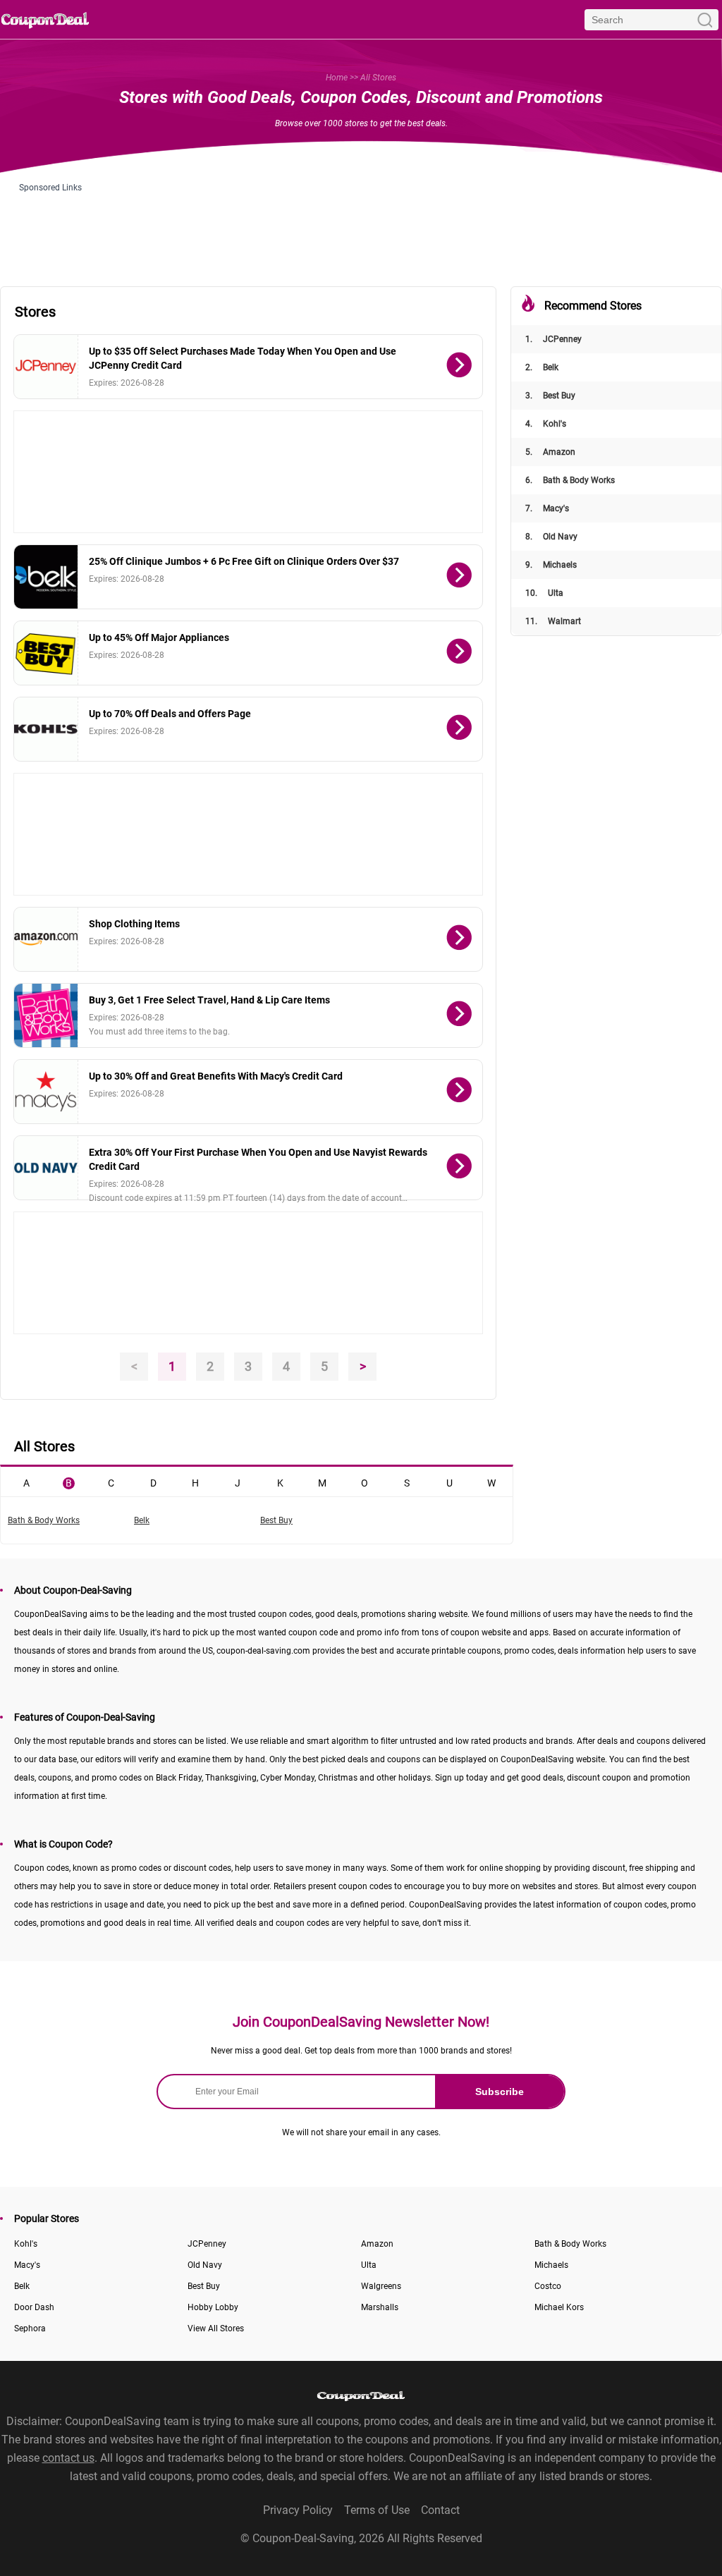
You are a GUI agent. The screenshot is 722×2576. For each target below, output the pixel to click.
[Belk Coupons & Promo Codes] (46, 577)
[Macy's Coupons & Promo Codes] (46, 1092)
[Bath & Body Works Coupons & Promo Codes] (46, 1015)
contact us (68, 2458)
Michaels (551, 565)
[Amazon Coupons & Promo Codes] (46, 939)
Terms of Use (377, 2510)
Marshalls (380, 2307)
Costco (548, 2286)
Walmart (553, 621)
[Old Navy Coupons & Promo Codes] (46, 1168)
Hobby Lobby (213, 2307)
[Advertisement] (361, 224)
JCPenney (553, 339)
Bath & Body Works (570, 480)
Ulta (544, 593)
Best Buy (550, 396)
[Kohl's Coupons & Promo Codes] (46, 729)
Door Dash (34, 2307)
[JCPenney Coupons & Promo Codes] (46, 367)
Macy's (547, 508)
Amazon (550, 452)
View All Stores (216, 2328)
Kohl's (546, 424)
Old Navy (551, 537)
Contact (440, 2510)
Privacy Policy (298, 2510)
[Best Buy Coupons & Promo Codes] (46, 653)
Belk (542, 367)
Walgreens (381, 2286)
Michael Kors (559, 2307)
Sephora (30, 2328)
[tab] (26, 1482)
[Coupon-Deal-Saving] (45, 19)
